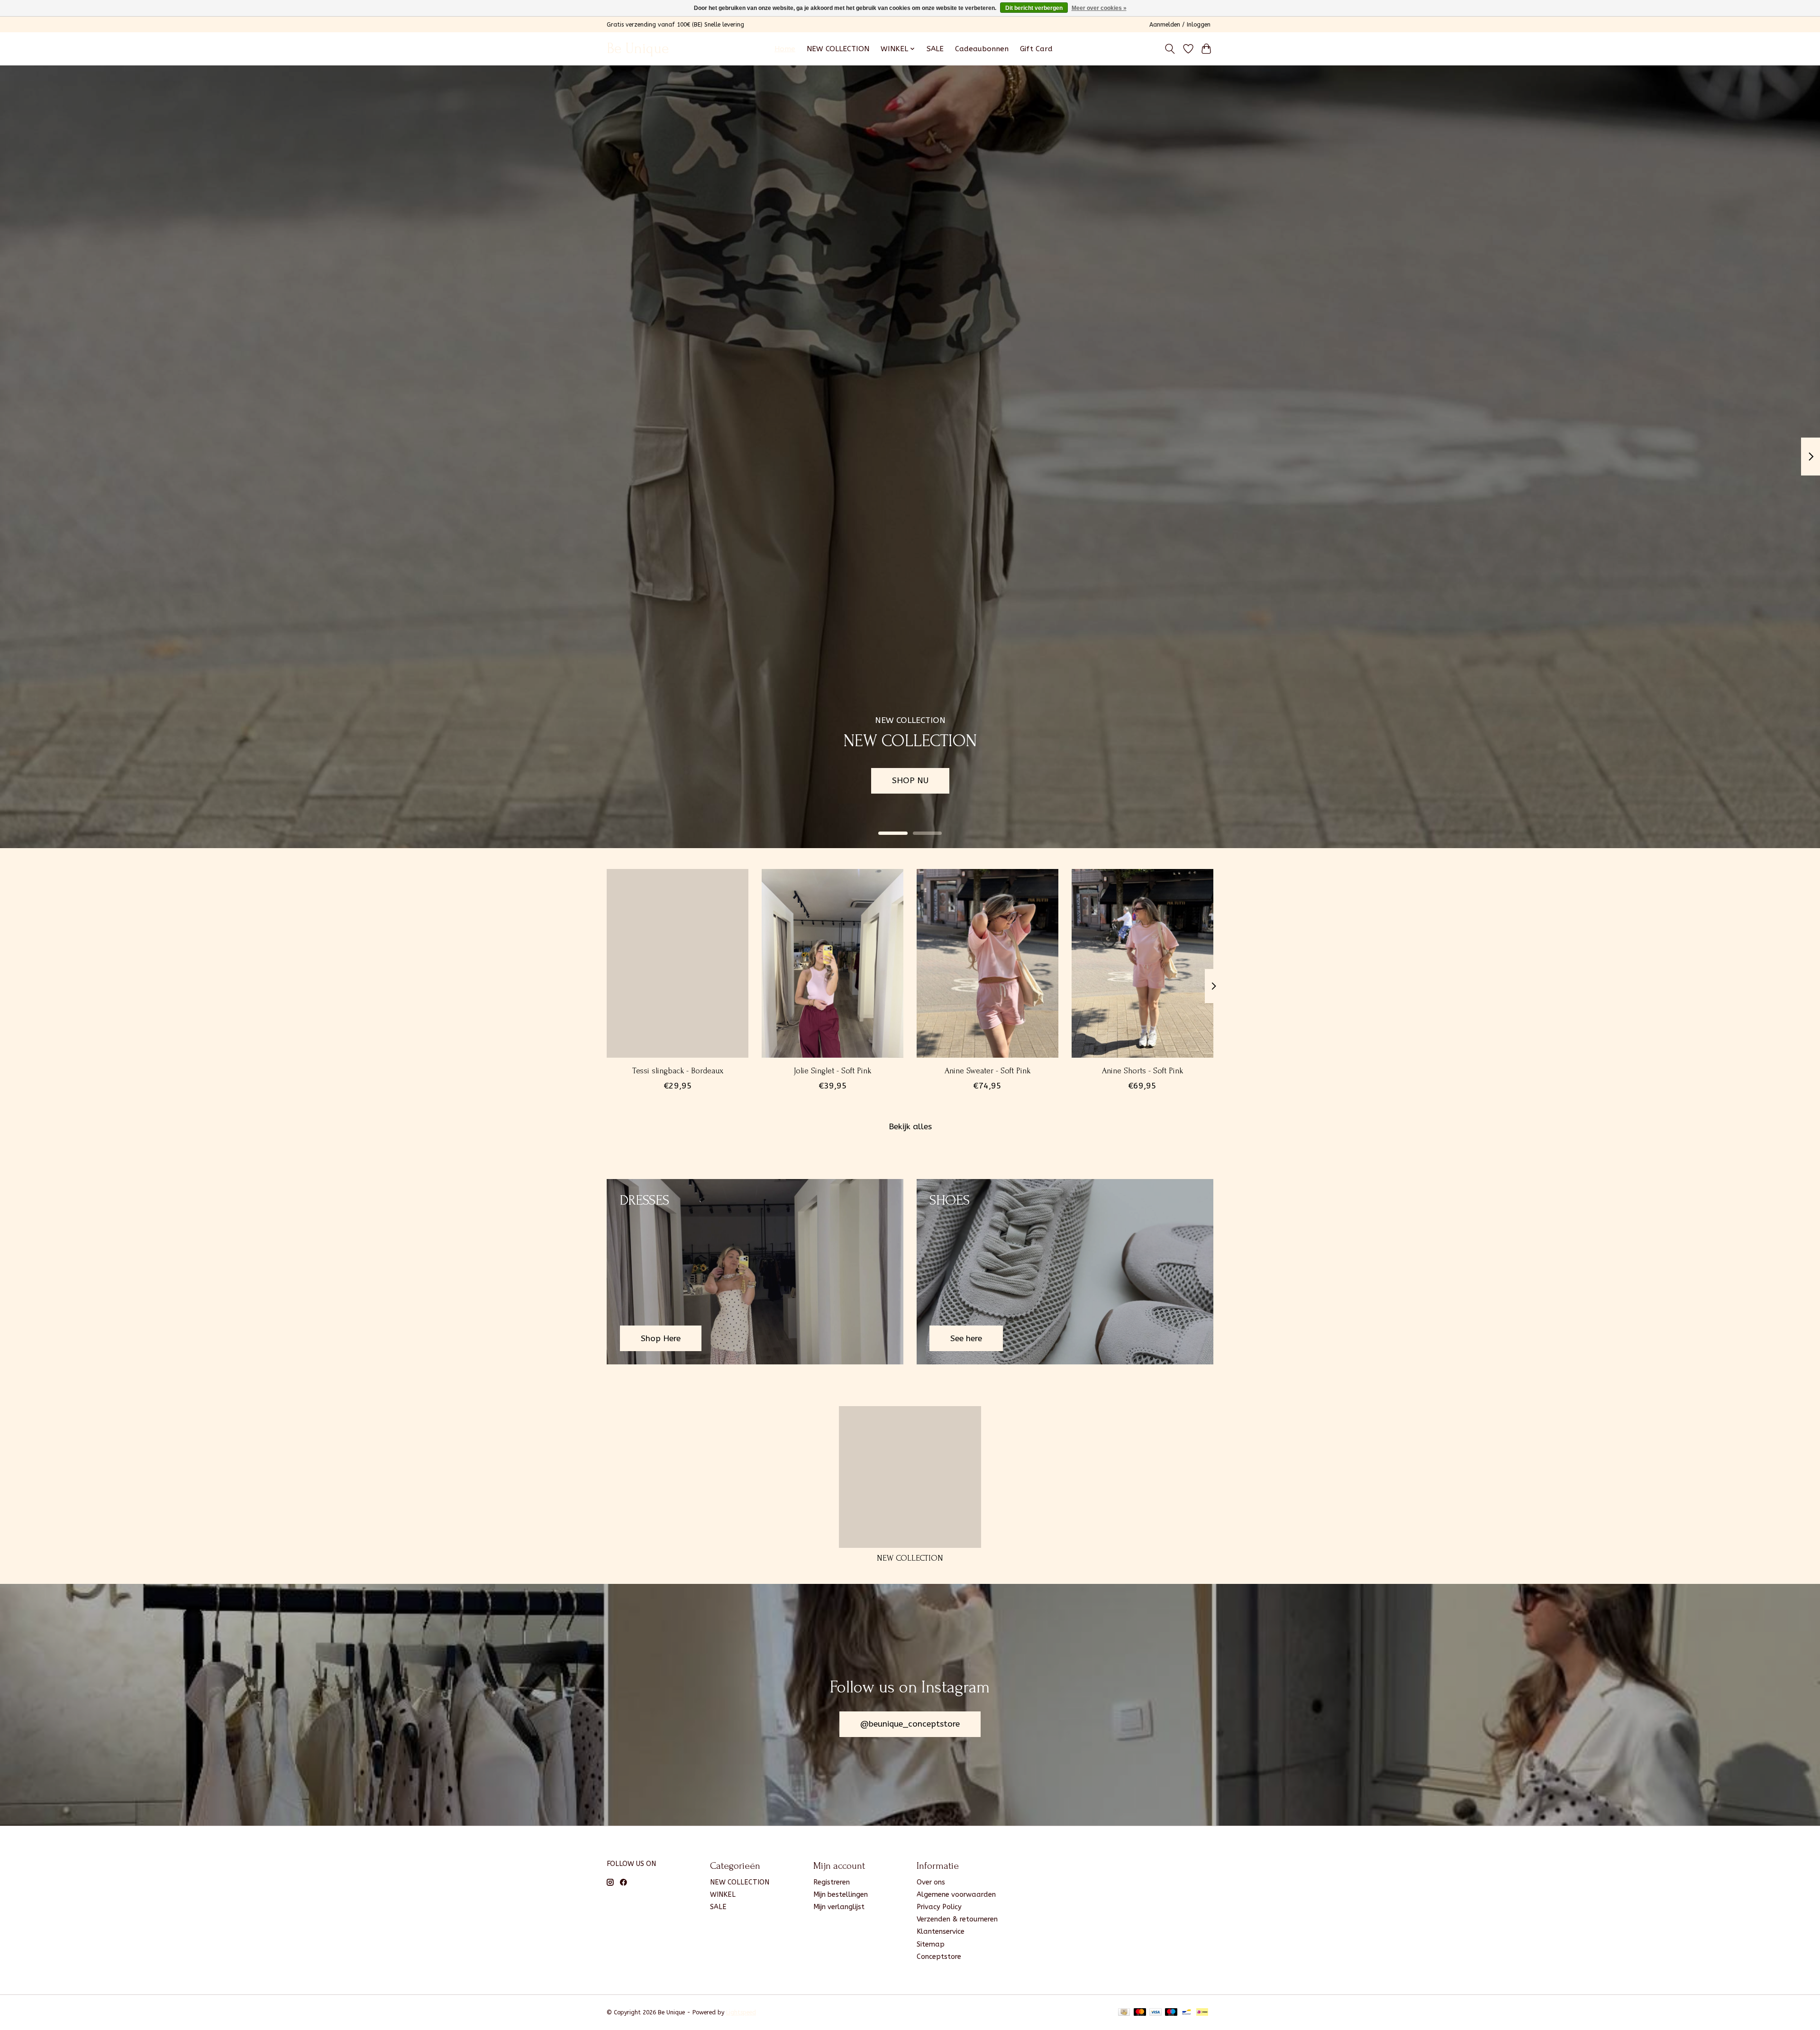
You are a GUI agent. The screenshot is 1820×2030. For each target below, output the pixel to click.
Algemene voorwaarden (956, 1895)
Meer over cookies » (1099, 8)
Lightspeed (741, 2012)
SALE (935, 49)
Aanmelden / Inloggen (1180, 25)
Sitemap (931, 1944)
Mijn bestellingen (841, 1895)
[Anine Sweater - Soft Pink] (987, 963)
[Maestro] (1171, 2013)
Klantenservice (941, 1932)
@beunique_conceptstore (910, 1724)
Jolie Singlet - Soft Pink (833, 1070)
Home (785, 49)
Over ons (931, 1882)
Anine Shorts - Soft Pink (1142, 1070)
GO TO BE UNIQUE (1157, 781)
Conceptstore (939, 1957)
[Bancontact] (1187, 2013)
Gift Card (1036, 49)
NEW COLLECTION (838, 49)
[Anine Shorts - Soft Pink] (1142, 963)
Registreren (832, 1882)
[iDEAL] (1202, 2013)
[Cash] (1124, 2013)
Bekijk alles (910, 1127)
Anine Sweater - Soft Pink (987, 1070)
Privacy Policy (939, 1907)
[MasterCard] (1140, 2013)
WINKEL (723, 1895)
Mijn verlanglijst (839, 1907)
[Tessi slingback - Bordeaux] (678, 963)
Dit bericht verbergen (1034, 8)
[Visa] (1156, 2013)
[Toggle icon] (1170, 49)
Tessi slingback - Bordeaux (678, 1070)
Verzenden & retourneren (957, 1919)
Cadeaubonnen (982, 49)
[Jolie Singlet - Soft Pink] (833, 963)
